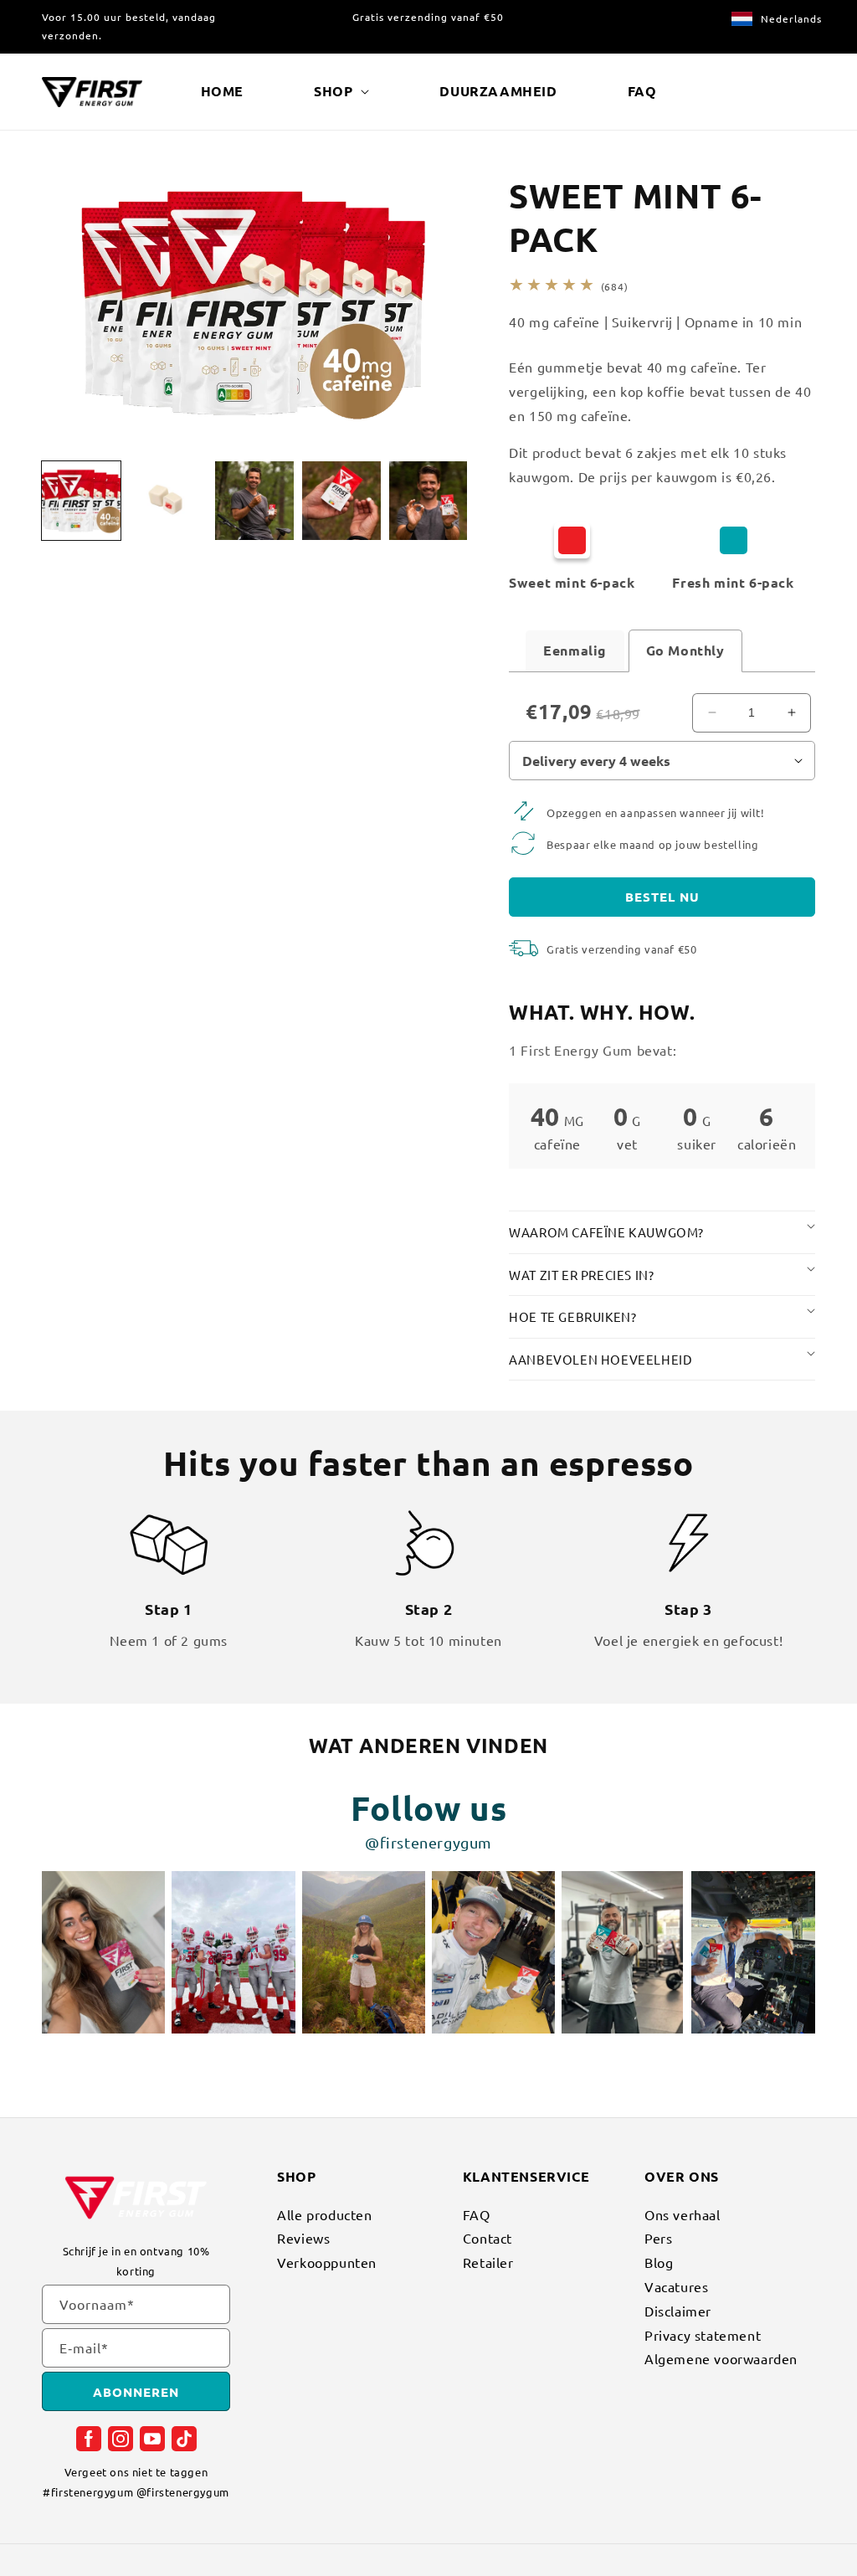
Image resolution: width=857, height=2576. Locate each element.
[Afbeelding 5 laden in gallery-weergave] (428, 501)
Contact (488, 2238)
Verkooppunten (327, 2262)
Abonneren (136, 2392)
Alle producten (324, 2216)
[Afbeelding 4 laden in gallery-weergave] (341, 501)
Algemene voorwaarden (721, 2358)
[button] (341, 92)
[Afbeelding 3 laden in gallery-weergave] (254, 501)
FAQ (477, 2216)
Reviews (303, 2238)
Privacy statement (703, 2335)
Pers (658, 2238)
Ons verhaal (683, 2216)
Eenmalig (575, 650)
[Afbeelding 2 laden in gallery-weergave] (168, 501)
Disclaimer (678, 2311)
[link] (590, 559)
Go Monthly (685, 650)
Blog (659, 2262)
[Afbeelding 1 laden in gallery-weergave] (81, 501)
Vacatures (676, 2286)
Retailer (488, 2262)
